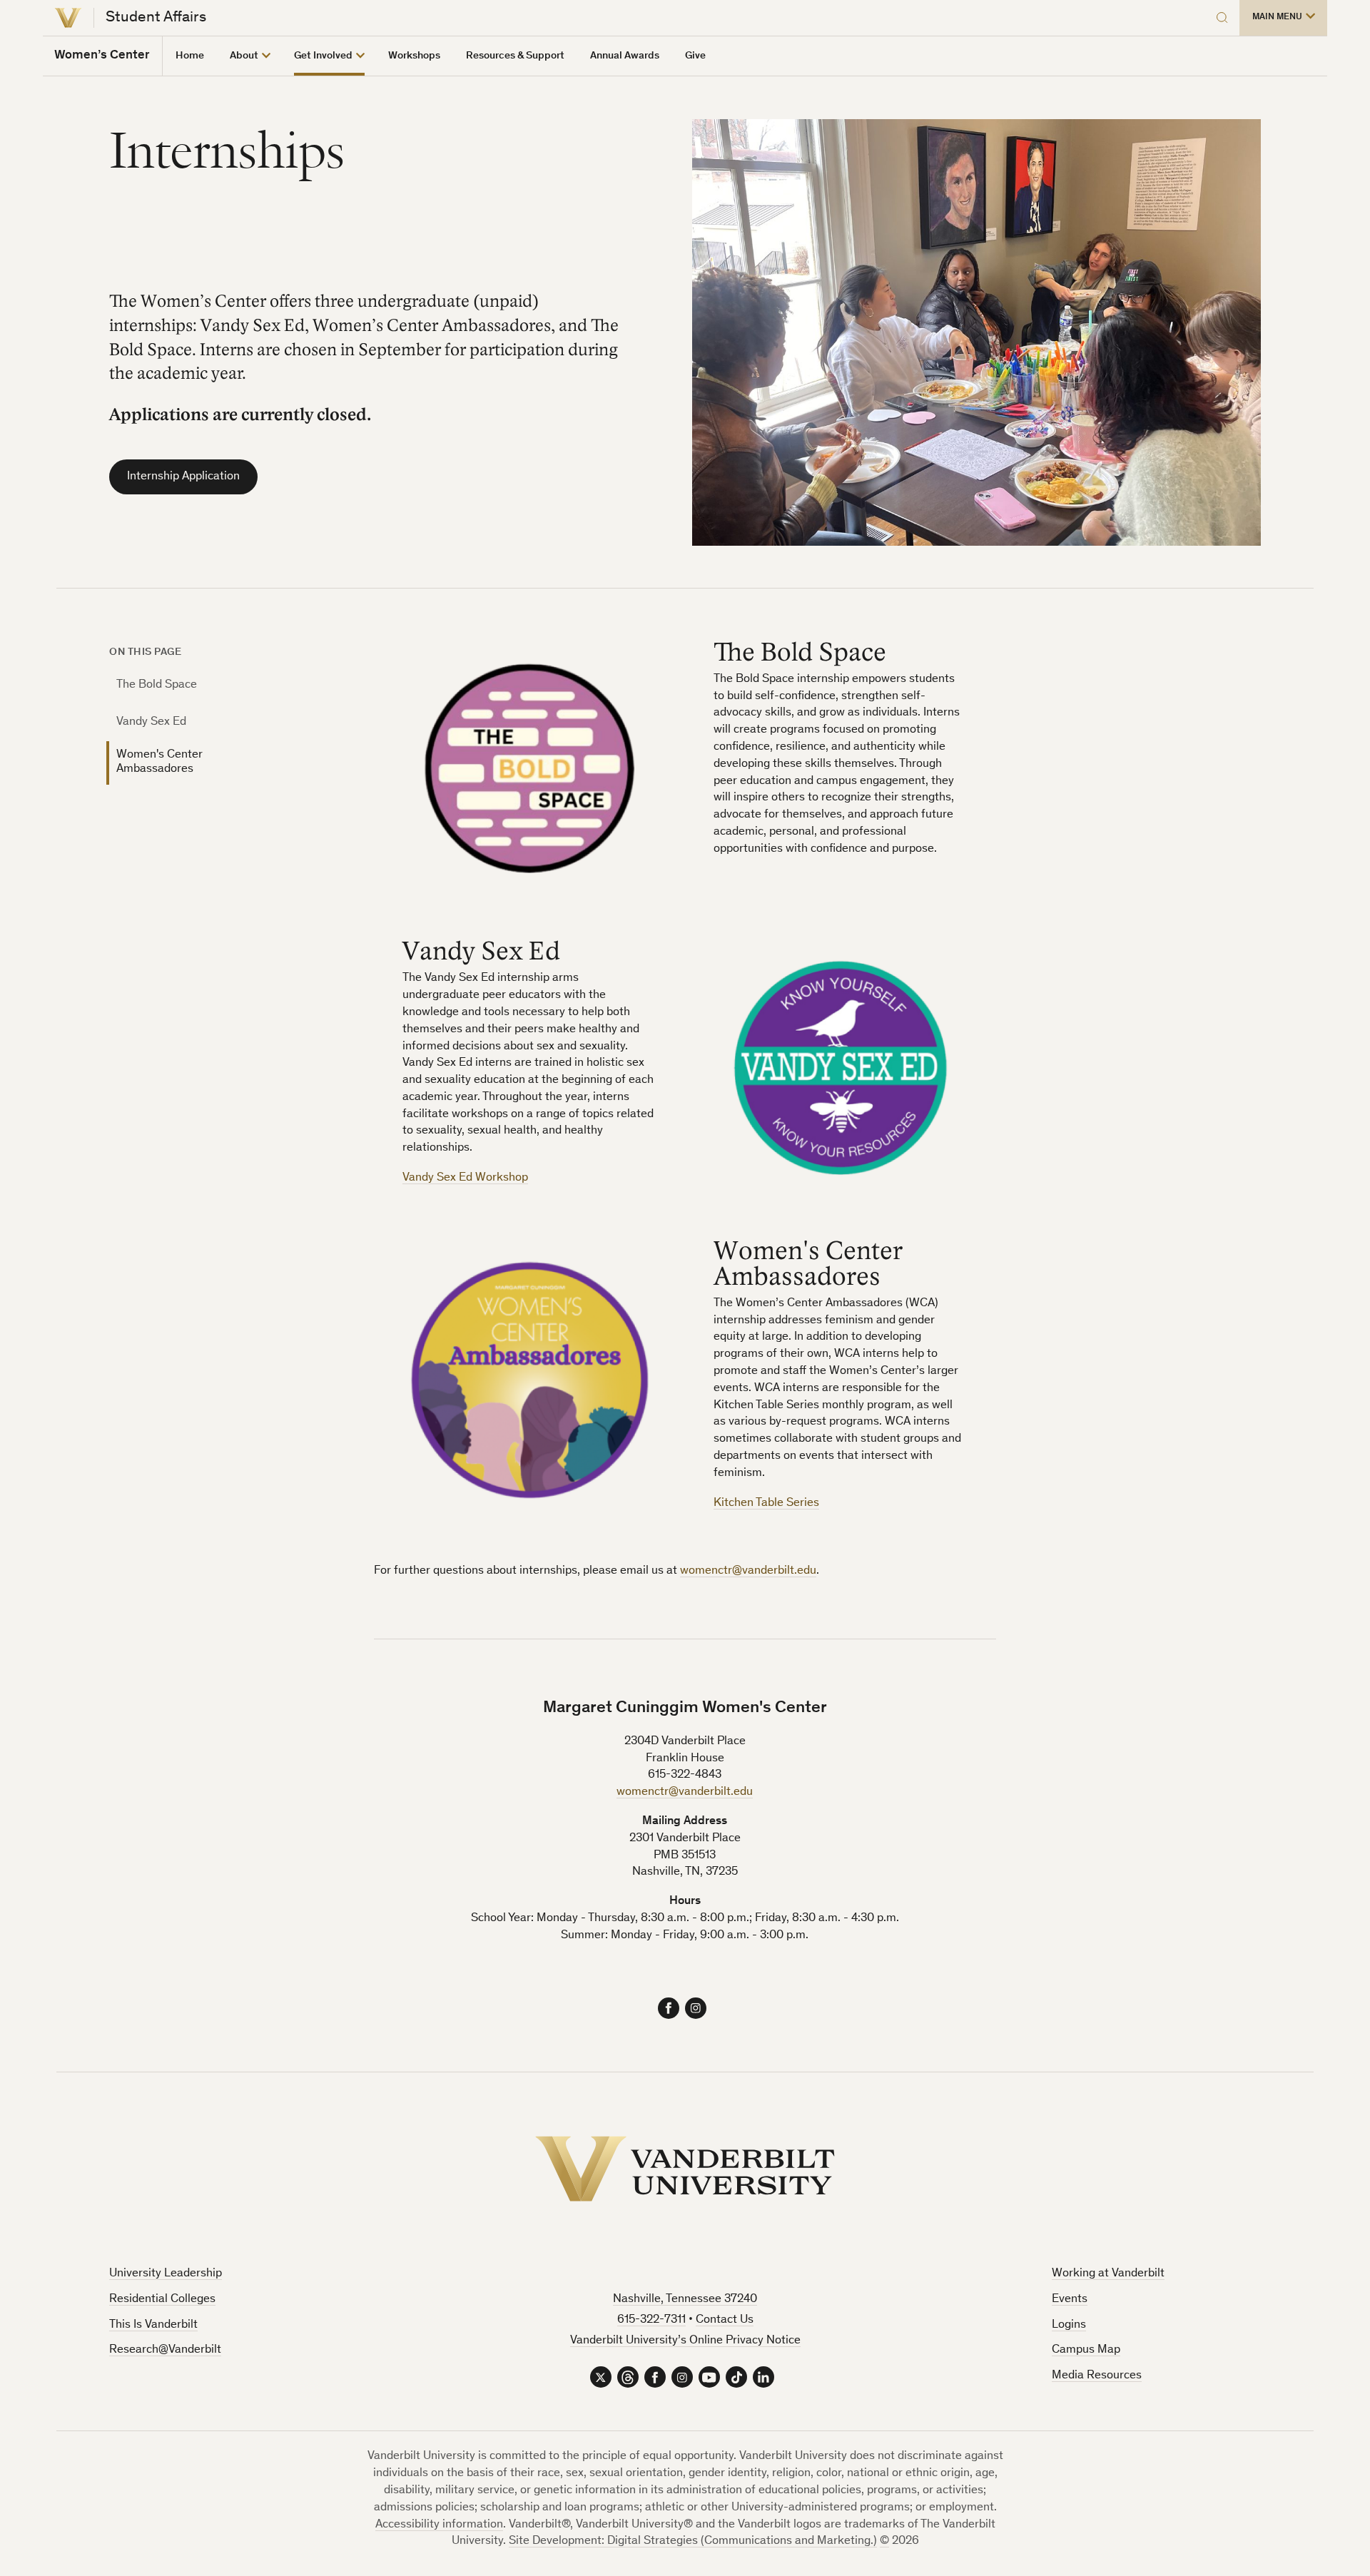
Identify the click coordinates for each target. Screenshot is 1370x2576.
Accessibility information (439, 2525)
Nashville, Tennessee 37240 (685, 2300)
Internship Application (183, 477)
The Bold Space (157, 685)
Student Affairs (156, 18)
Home (190, 56)
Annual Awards (625, 56)
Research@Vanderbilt (165, 2350)
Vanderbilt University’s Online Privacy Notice (685, 2341)
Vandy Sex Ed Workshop (465, 1178)
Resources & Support (515, 56)
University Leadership (166, 2274)
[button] (1283, 18)
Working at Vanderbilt (1108, 2274)
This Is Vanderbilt (153, 2325)
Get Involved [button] (323, 56)
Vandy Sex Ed (151, 722)
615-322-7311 (651, 2320)
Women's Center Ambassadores (159, 762)
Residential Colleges (162, 2300)
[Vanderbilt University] (68, 18)
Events (1070, 2300)
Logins (1069, 2325)
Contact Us (725, 2320)
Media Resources (1097, 2376)
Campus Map (1086, 2350)
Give (695, 56)
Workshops (414, 56)
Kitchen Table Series (766, 1503)
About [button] (244, 56)
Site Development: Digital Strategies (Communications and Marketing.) (693, 2541)
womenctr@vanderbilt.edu (748, 1571)
